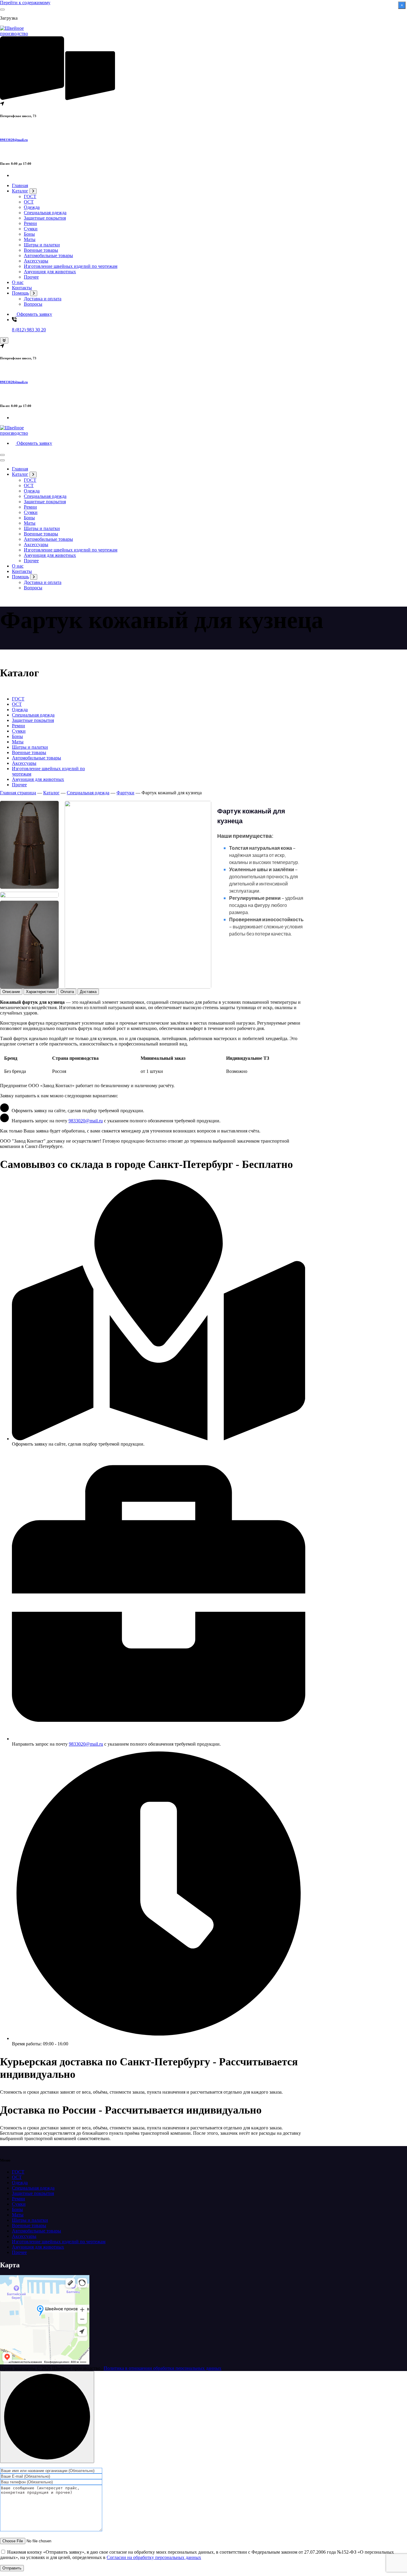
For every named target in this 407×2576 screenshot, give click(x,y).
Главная (20, 185)
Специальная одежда (45, 213)
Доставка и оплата (43, 299)
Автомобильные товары (48, 255)
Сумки (31, 229)
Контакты (22, 288)
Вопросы (33, 304)
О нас (18, 282)
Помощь (20, 293)
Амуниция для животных (50, 272)
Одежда (32, 207)
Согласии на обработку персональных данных (154, 2557)
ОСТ (29, 202)
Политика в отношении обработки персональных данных (163, 2368)
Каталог (20, 191)
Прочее (31, 277)
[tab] (11, 992)
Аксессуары (36, 261)
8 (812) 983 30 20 (29, 330)
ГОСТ (30, 196)
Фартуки (125, 793)
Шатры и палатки (42, 245)
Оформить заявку (34, 314)
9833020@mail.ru (86, 1121)
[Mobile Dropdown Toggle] (33, 191)
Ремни (30, 223)
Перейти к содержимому (25, 3)
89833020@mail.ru (14, 140)
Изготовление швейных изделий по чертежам (71, 266)
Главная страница (18, 793)
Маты (30, 239)
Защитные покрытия (45, 218)
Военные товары (41, 250)
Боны (29, 234)
